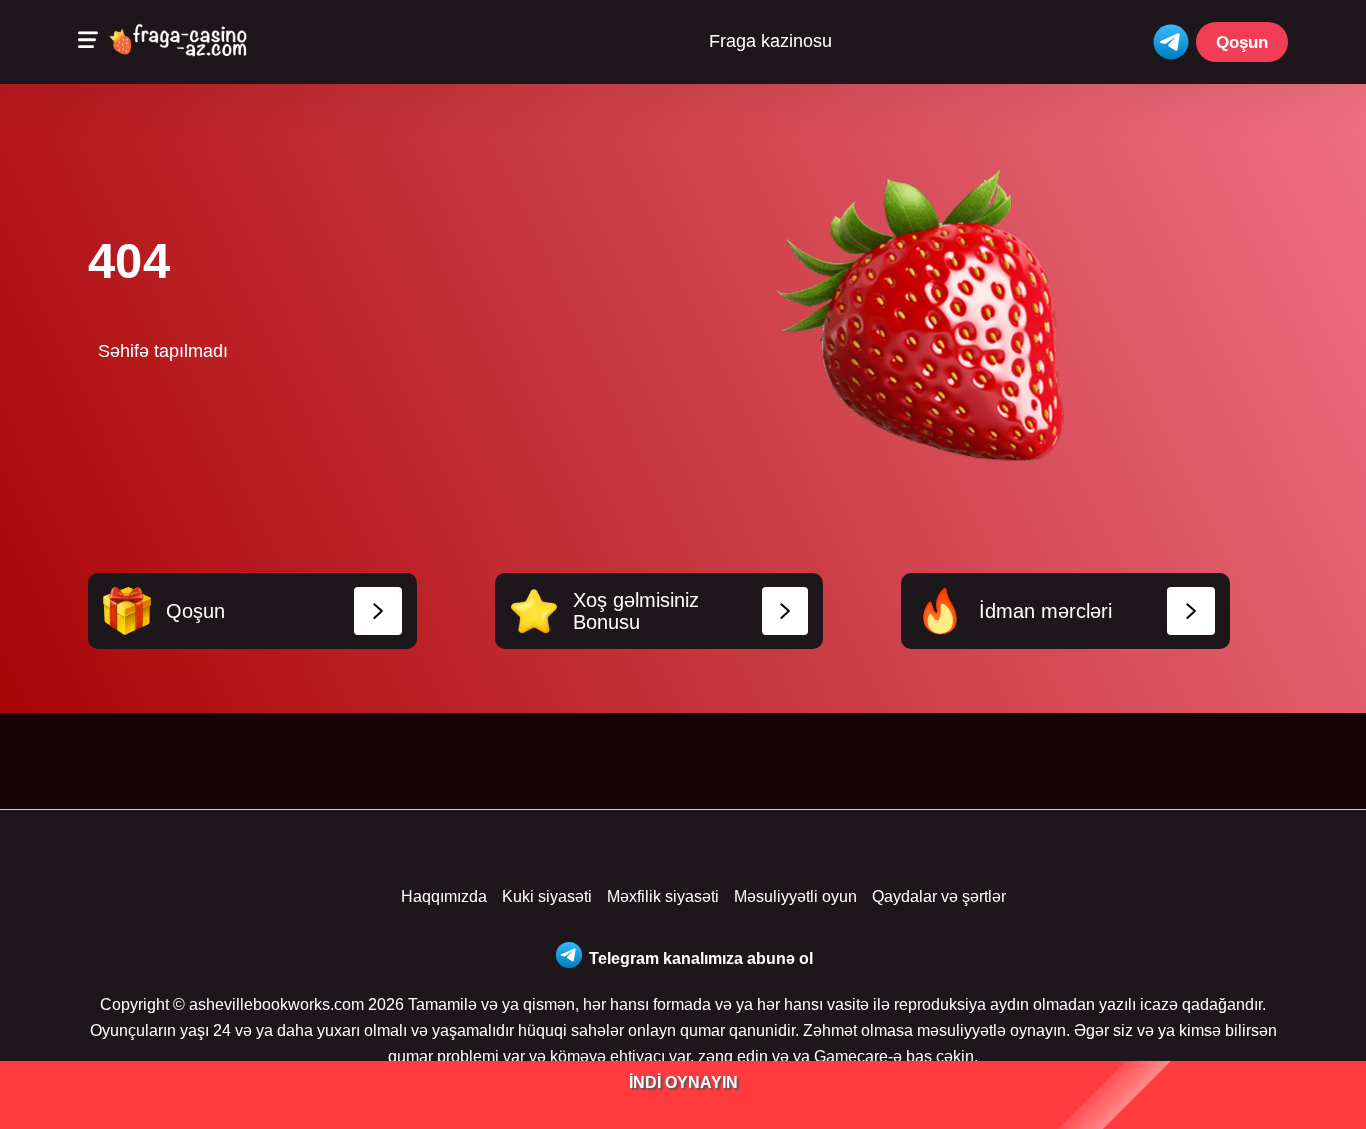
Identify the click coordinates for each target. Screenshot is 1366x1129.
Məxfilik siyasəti (663, 896)
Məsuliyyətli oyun (795, 896)
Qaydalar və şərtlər (939, 896)
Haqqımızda (444, 896)
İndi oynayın (683, 1082)
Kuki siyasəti (547, 896)
